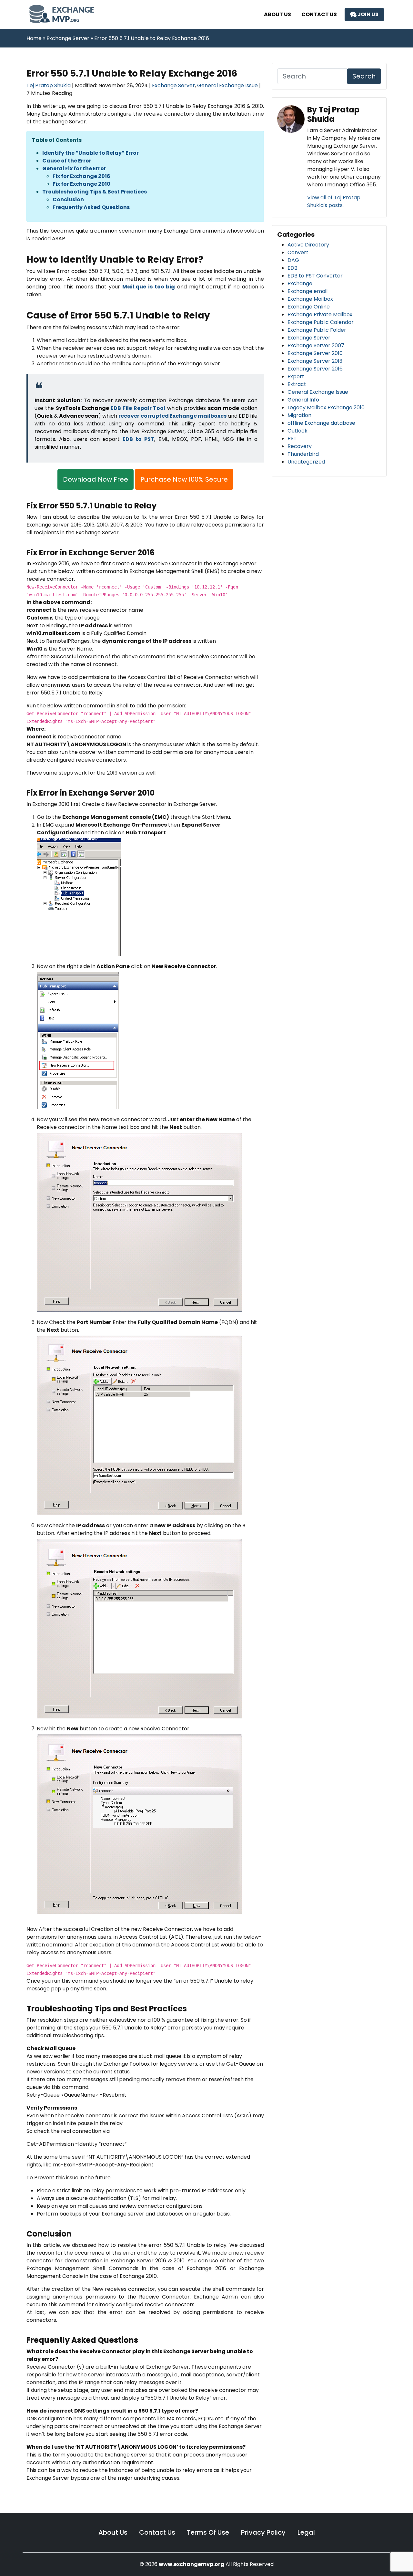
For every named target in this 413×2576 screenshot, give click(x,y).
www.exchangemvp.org (191, 2564)
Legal (306, 2532)
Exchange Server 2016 (315, 369)
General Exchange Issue (227, 85)
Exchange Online (309, 307)
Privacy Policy (264, 2532)
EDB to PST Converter (315, 276)
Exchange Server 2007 (316, 345)
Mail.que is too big (149, 287)
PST (292, 438)
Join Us (368, 14)
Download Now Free (96, 479)
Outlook (297, 431)
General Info (303, 400)
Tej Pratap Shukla (49, 85)
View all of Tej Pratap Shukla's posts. (334, 201)
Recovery (300, 446)
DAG (293, 260)
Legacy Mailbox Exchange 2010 (326, 407)
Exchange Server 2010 (315, 353)
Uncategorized (306, 462)
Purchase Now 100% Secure (184, 479)
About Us (277, 14)
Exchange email (307, 291)
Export (296, 376)
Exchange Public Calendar (321, 322)
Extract (297, 384)
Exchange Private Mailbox (320, 314)
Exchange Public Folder (317, 330)
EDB (292, 268)
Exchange (300, 283)
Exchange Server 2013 (315, 361)
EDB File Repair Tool (138, 408)
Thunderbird (303, 454)
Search (364, 76)
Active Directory (308, 245)
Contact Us (319, 14)
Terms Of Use (209, 2532)
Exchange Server (173, 85)
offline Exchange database (321, 423)
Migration (299, 415)
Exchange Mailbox (310, 299)
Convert (298, 252)
